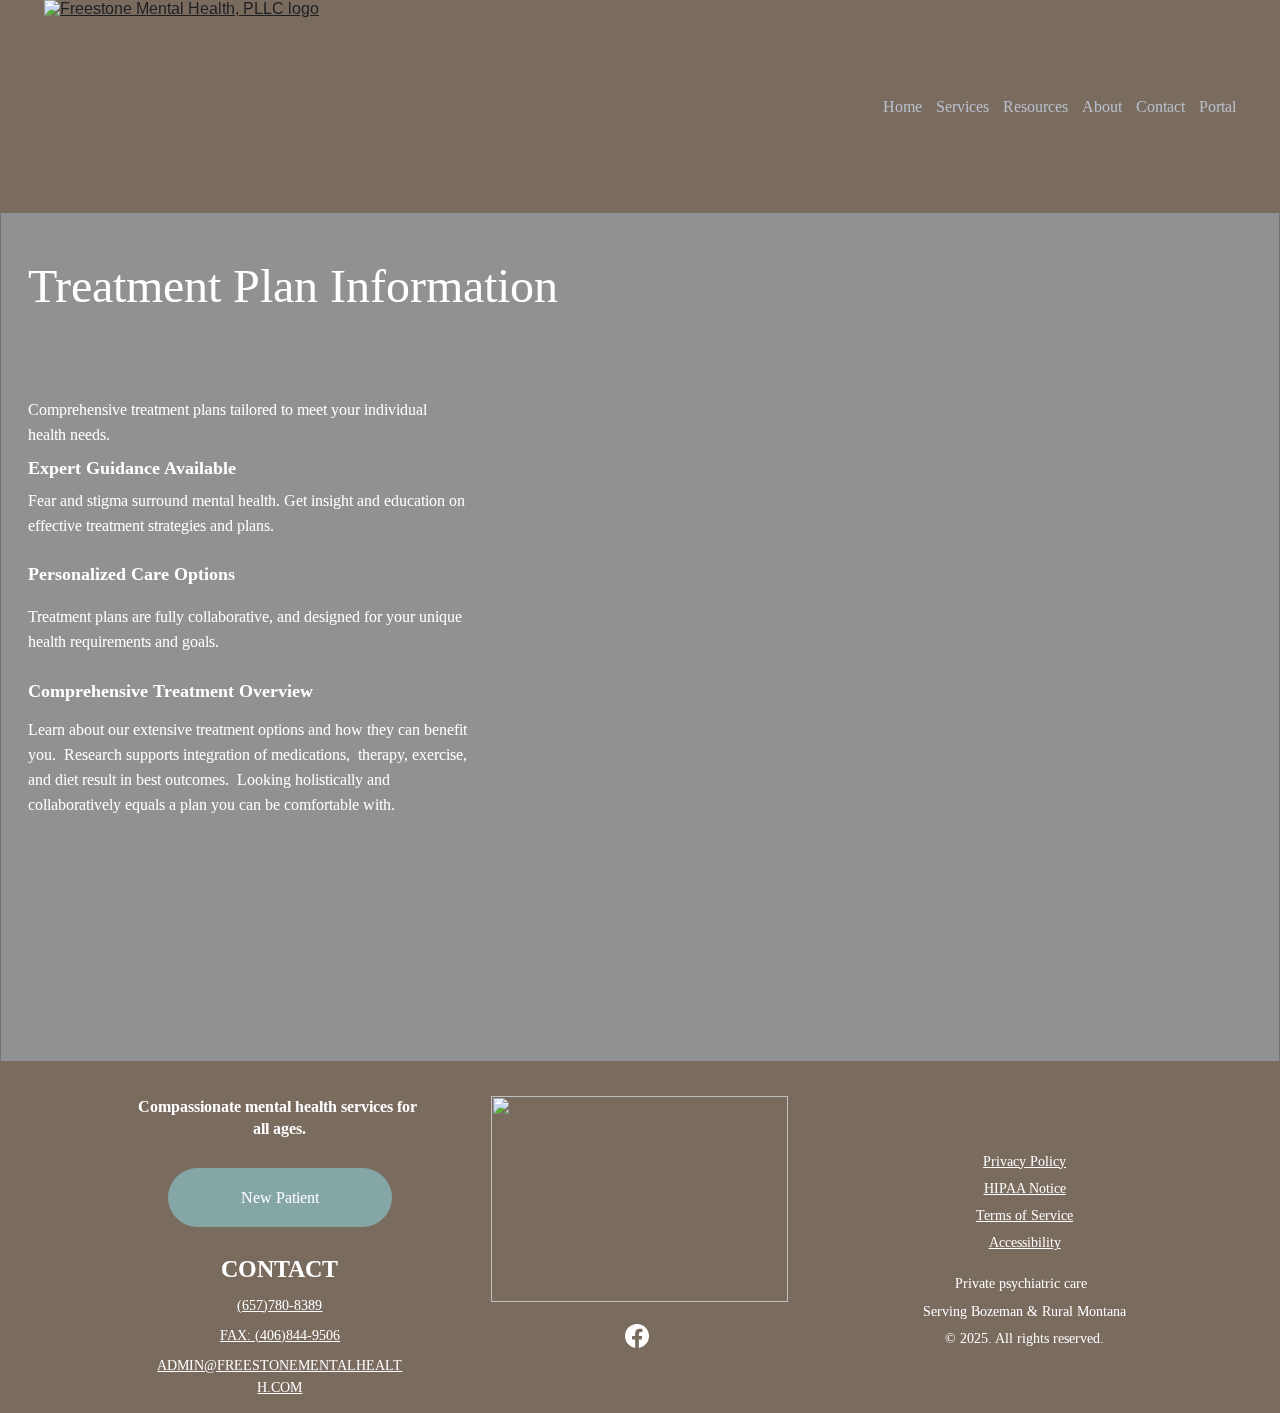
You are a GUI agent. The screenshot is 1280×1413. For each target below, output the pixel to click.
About (1102, 106)
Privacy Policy (1024, 1161)
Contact (1160, 106)
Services (962, 106)
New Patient (280, 1197)
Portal (1217, 106)
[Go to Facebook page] (637, 1336)
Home (902, 106)
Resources (1035, 106)
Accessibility (1025, 1242)
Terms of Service (1024, 1215)
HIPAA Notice (1025, 1188)
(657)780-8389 (279, 1305)
